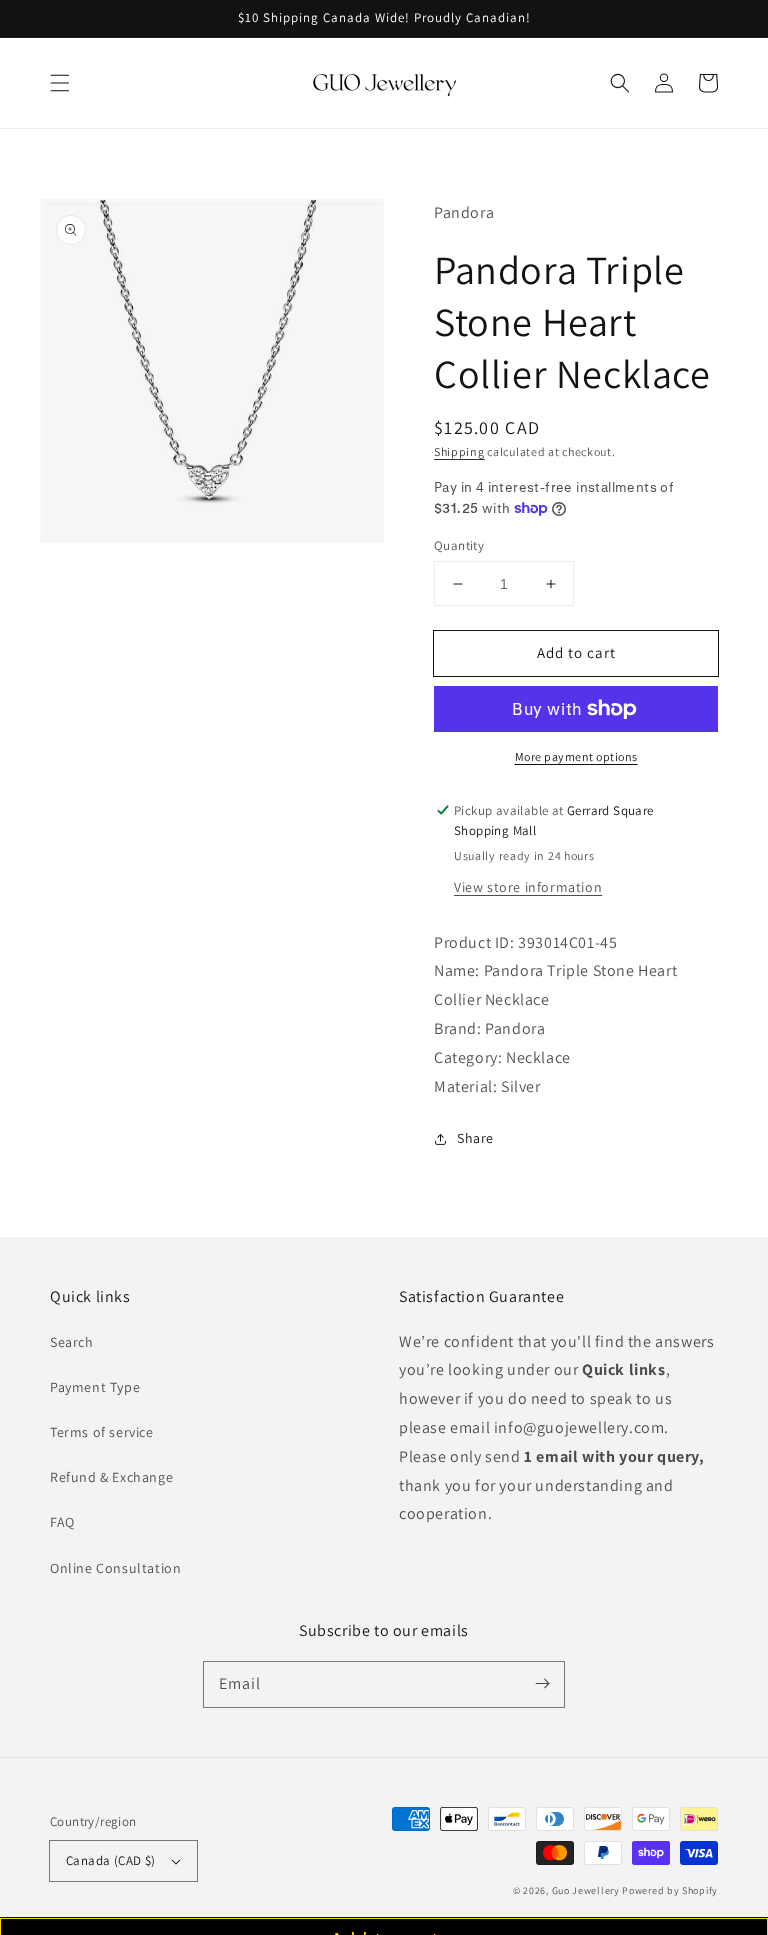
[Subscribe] (542, 1684)
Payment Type (95, 1387)
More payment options (576, 756)
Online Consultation (115, 1568)
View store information (528, 887)
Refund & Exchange (111, 1477)
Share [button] (475, 1138)
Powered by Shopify (670, 1890)
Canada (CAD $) (111, 1860)
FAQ (62, 1522)
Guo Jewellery (586, 1890)
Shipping (459, 451)
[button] (60, 83)
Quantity (459, 545)
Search (72, 1342)
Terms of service (102, 1432)
